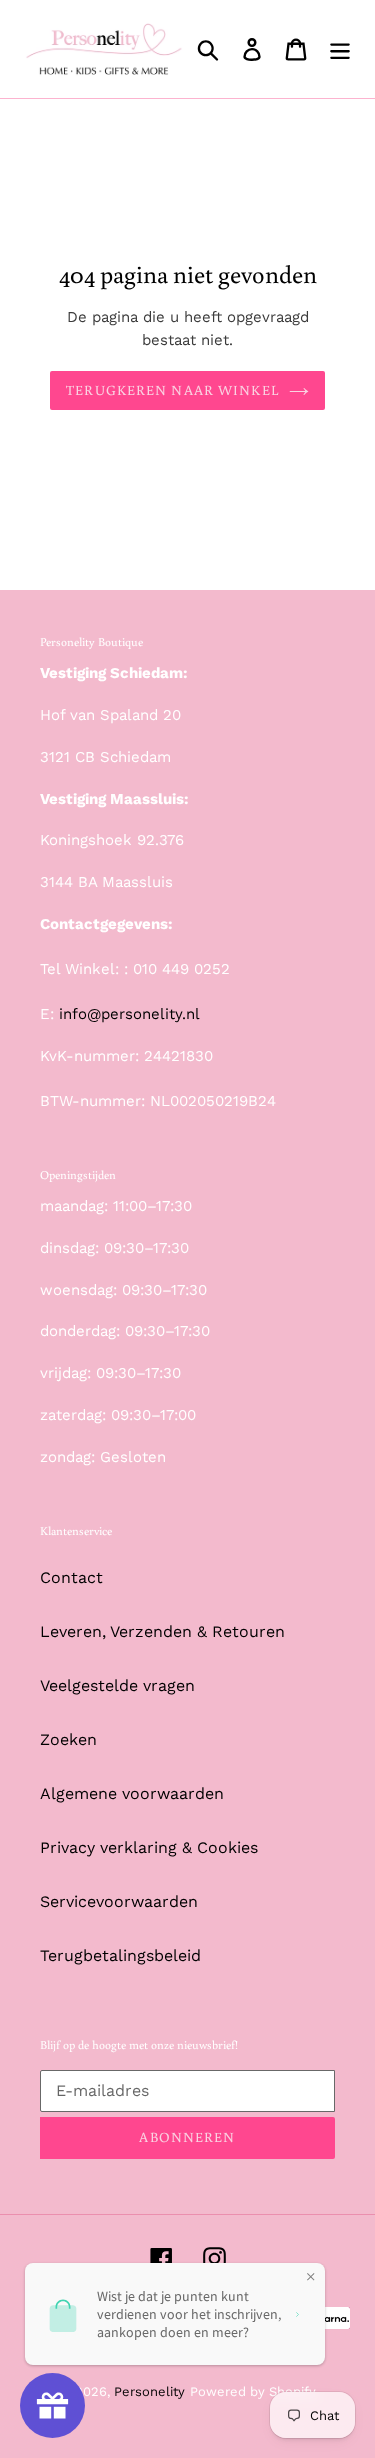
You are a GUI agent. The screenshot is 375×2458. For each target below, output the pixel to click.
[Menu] (340, 49)
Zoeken (68, 1739)
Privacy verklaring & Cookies (149, 1847)
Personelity (149, 2391)
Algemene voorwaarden (132, 1793)
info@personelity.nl (129, 1014)
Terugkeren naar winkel (172, 390)
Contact (71, 1577)
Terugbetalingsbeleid (120, 1955)
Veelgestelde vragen (117, 1685)
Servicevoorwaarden (119, 1901)
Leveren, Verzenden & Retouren (162, 1631)
